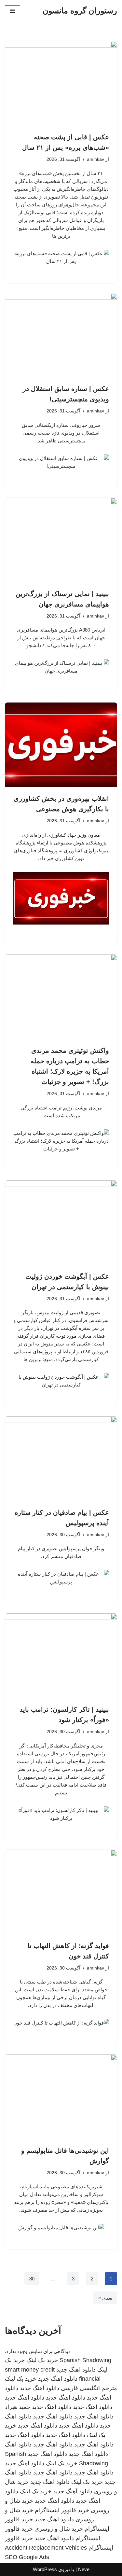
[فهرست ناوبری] (13, 11)
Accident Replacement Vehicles (46, 2548)
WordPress (45, 2569)
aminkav (95, 159)
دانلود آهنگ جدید (40, 2388)
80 (32, 2279)
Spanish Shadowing (85, 2360)
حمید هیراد (18, 2407)
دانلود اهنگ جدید (76, 2370)
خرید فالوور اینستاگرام (62, 2510)
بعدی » (105, 2298)
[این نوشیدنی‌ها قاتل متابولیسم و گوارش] (61, 2097)
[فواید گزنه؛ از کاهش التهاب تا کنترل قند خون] (61, 1892)
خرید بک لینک (42, 2360)
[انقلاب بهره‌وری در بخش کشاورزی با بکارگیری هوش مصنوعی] (61, 745)
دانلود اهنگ (18, 2444)
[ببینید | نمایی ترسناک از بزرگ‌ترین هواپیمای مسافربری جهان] (61, 540)
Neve (84, 2569)
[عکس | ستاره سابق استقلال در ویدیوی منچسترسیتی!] (61, 335)
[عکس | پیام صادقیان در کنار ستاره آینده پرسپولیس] (61, 1459)
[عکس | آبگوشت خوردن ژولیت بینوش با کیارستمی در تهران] (61, 1223)
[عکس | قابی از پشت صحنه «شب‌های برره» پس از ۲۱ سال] (61, 83)
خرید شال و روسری (59, 2529)
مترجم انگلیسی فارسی (89, 2388)
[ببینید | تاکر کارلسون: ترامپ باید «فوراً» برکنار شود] (61, 1656)
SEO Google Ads (27, 2557)
